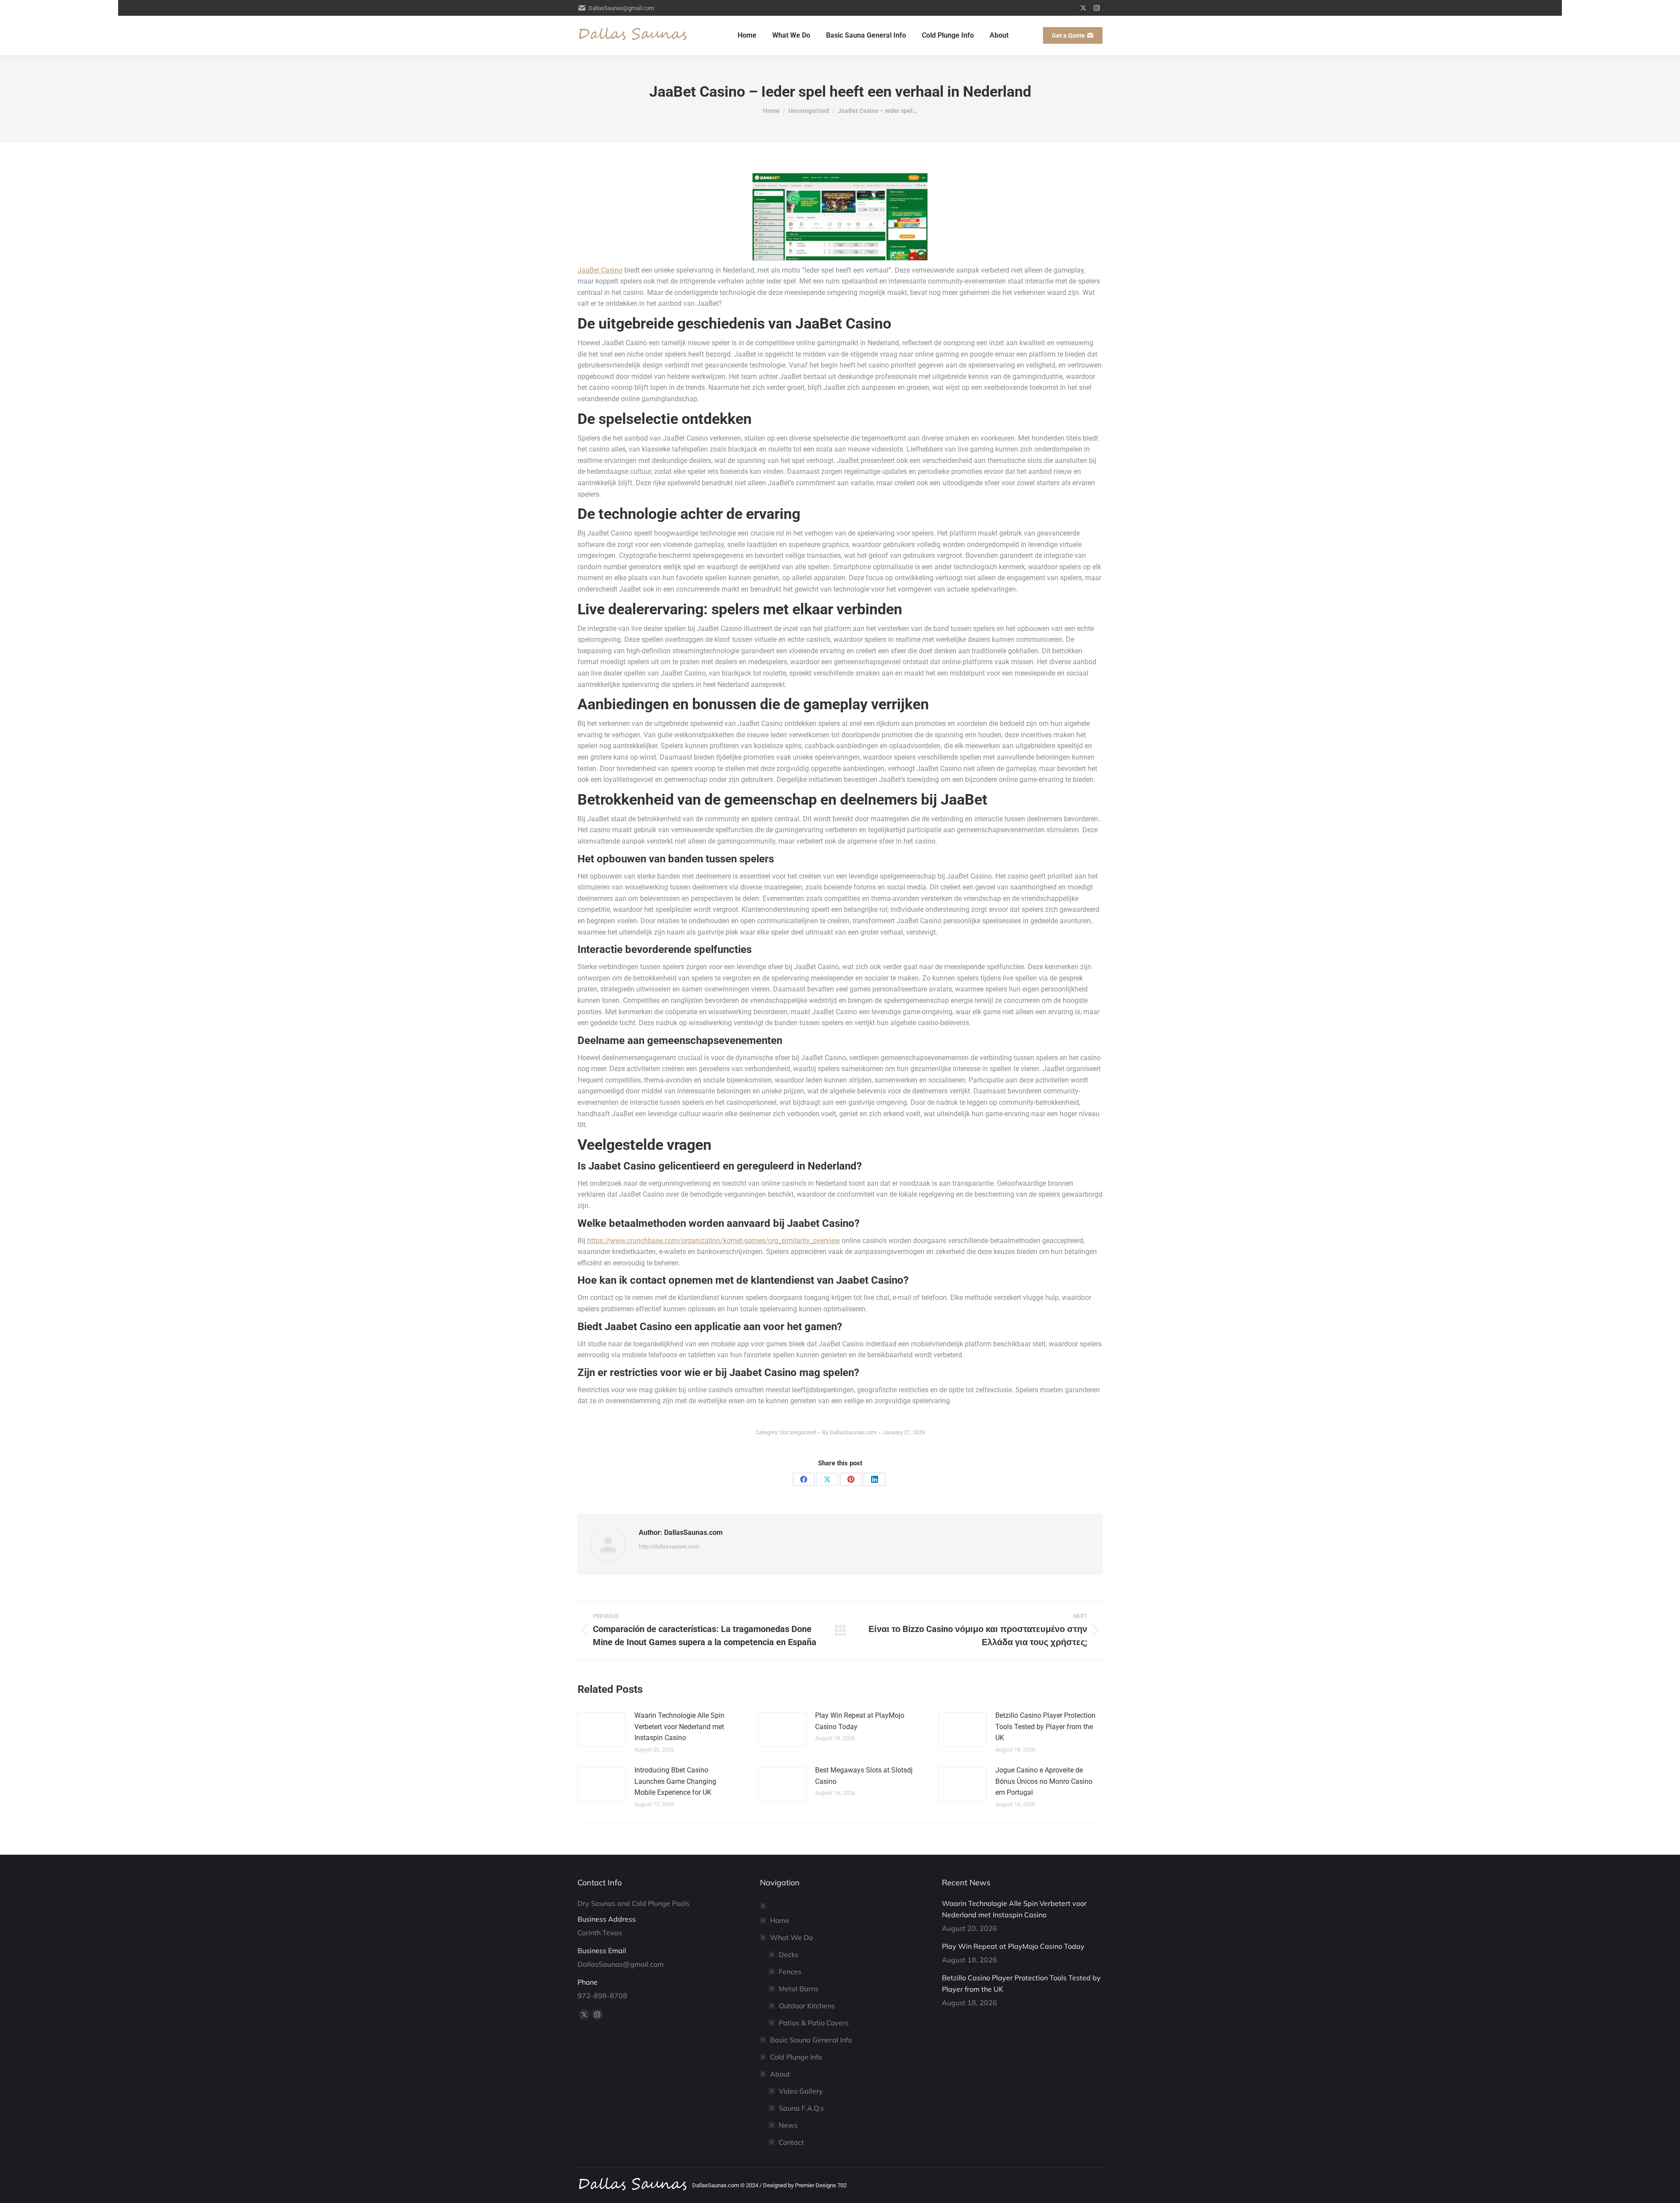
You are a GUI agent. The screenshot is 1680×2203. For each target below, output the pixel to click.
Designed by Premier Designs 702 (805, 2185)
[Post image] (602, 1730)
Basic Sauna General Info (811, 2040)
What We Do (791, 1937)
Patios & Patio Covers (814, 2023)
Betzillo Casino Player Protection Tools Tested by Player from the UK (1045, 1727)
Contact (791, 2142)
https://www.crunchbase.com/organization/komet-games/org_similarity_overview (714, 1241)
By (849, 1432)
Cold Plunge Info (796, 2057)
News (788, 2125)
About (780, 2074)
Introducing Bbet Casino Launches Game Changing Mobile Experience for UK (675, 1781)
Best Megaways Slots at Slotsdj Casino (864, 1776)
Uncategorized (798, 1432)
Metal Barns (799, 1989)
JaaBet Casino (600, 270)
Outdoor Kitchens (807, 2006)
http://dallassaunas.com (669, 1546)
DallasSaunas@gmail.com (621, 8)
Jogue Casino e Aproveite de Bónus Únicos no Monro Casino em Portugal (1044, 1781)
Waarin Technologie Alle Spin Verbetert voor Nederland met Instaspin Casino (679, 1727)
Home (780, 1920)
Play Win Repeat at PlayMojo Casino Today (860, 1721)
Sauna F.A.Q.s (801, 2108)
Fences (790, 1972)
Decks (789, 1954)
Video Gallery (801, 2091)
